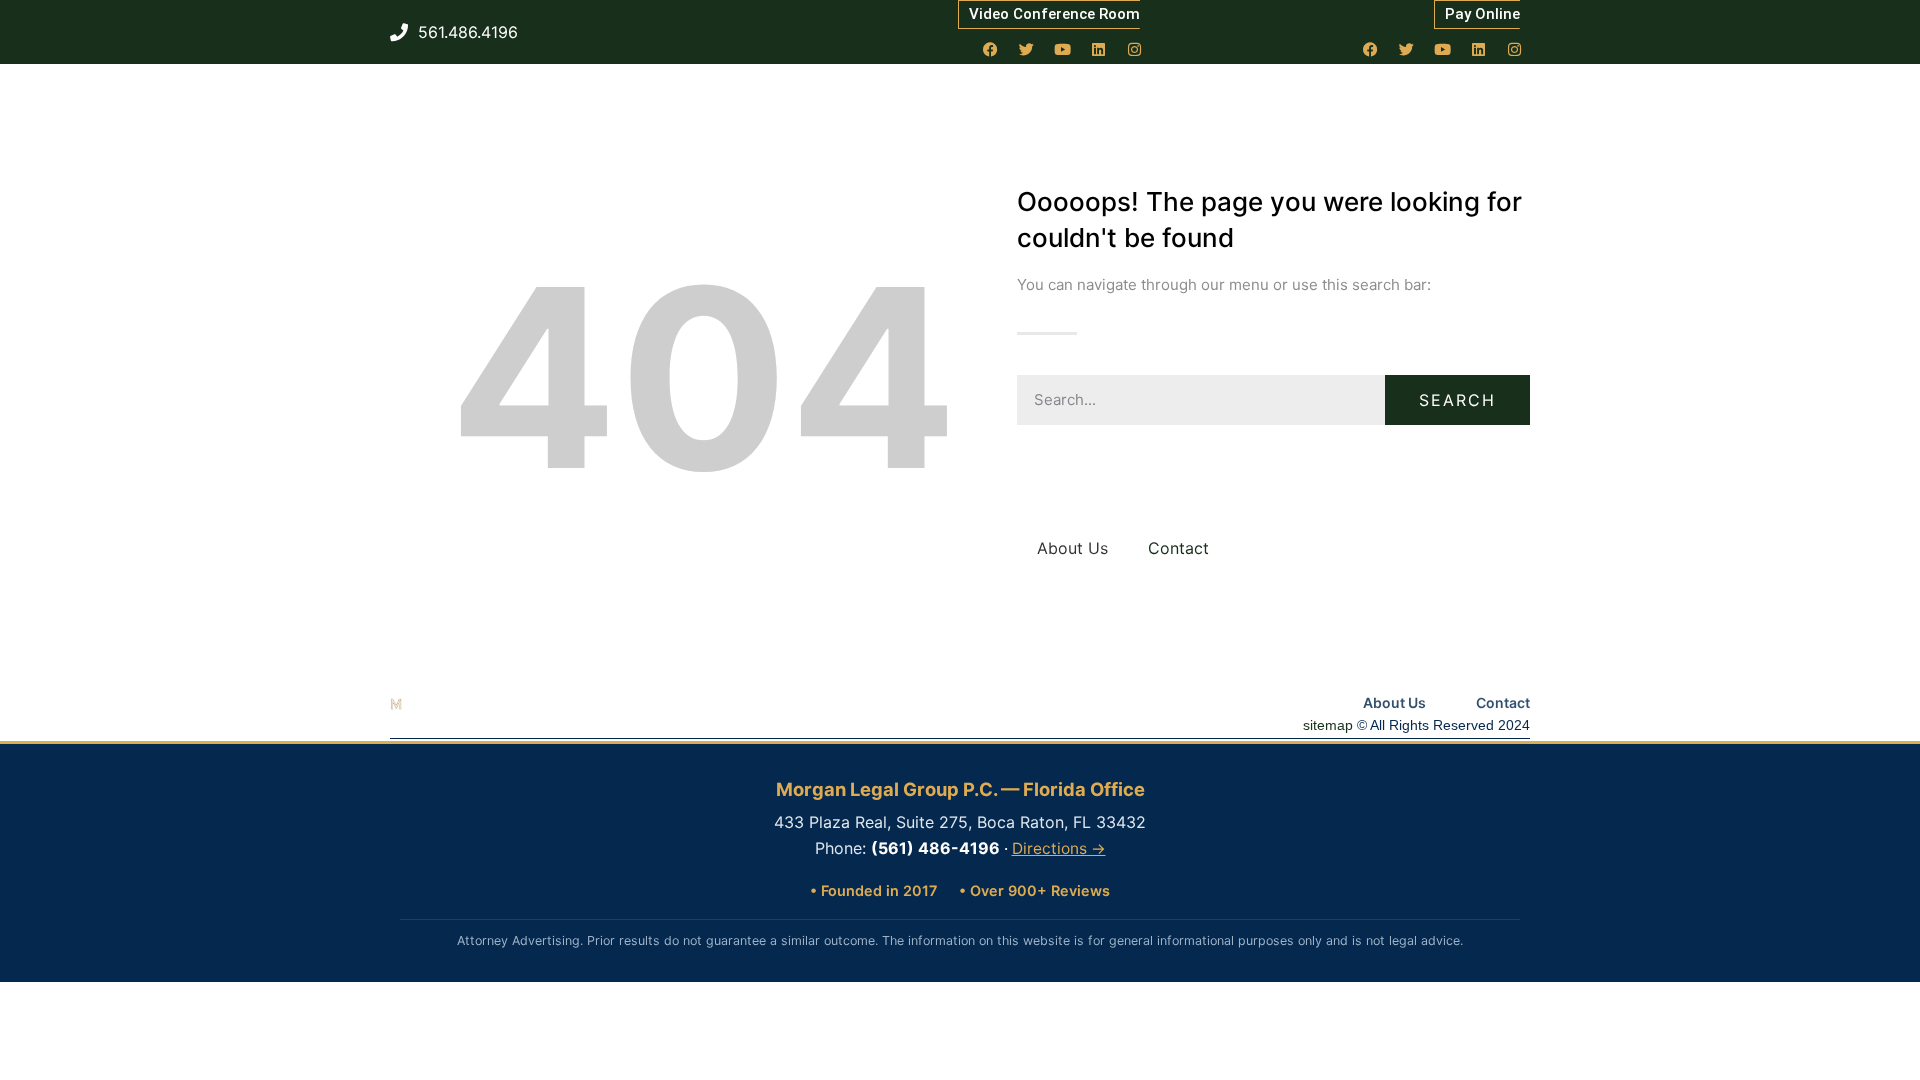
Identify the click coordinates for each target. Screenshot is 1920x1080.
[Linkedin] (1099, 49)
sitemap (1328, 725)
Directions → (1059, 848)
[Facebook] (991, 49)
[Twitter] (1027, 49)
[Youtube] (1063, 49)
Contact (1178, 548)
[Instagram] (1135, 49)
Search (1457, 400)
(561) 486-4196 (935, 848)
